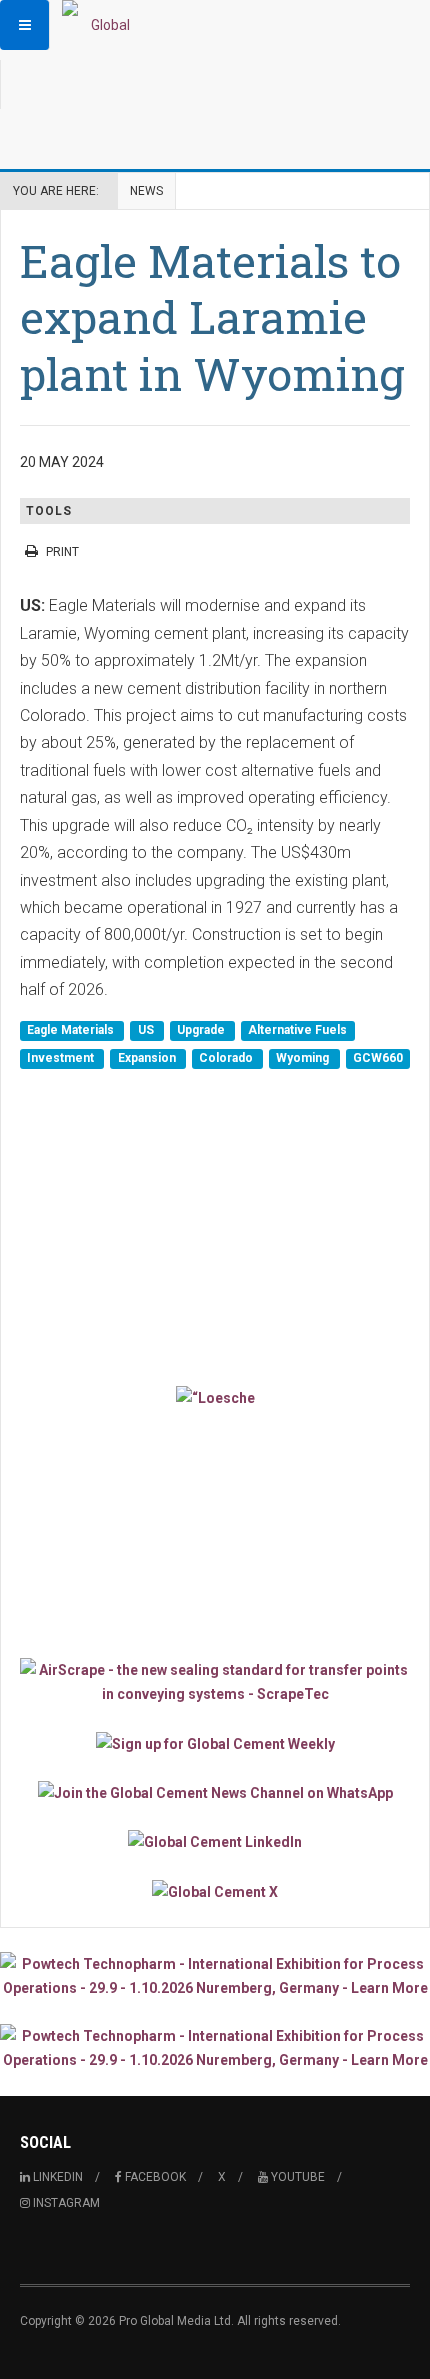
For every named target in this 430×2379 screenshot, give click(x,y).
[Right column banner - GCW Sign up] (215, 1742)
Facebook (154, 2177)
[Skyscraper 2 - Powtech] (215, 2048)
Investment (62, 1058)
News (146, 191)
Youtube (296, 2177)
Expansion (148, 1058)
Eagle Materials (72, 1031)
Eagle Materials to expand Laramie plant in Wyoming (212, 317)
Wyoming (304, 1058)
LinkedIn (56, 2177)
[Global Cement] (102, 25)
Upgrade (202, 1031)
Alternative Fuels (297, 1031)
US (147, 1031)
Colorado (227, 1058)
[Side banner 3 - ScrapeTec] (215, 1682)
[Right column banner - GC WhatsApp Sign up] (215, 1792)
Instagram (65, 2203)
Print (62, 552)
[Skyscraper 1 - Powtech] (215, 1976)
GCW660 (378, 1058)
